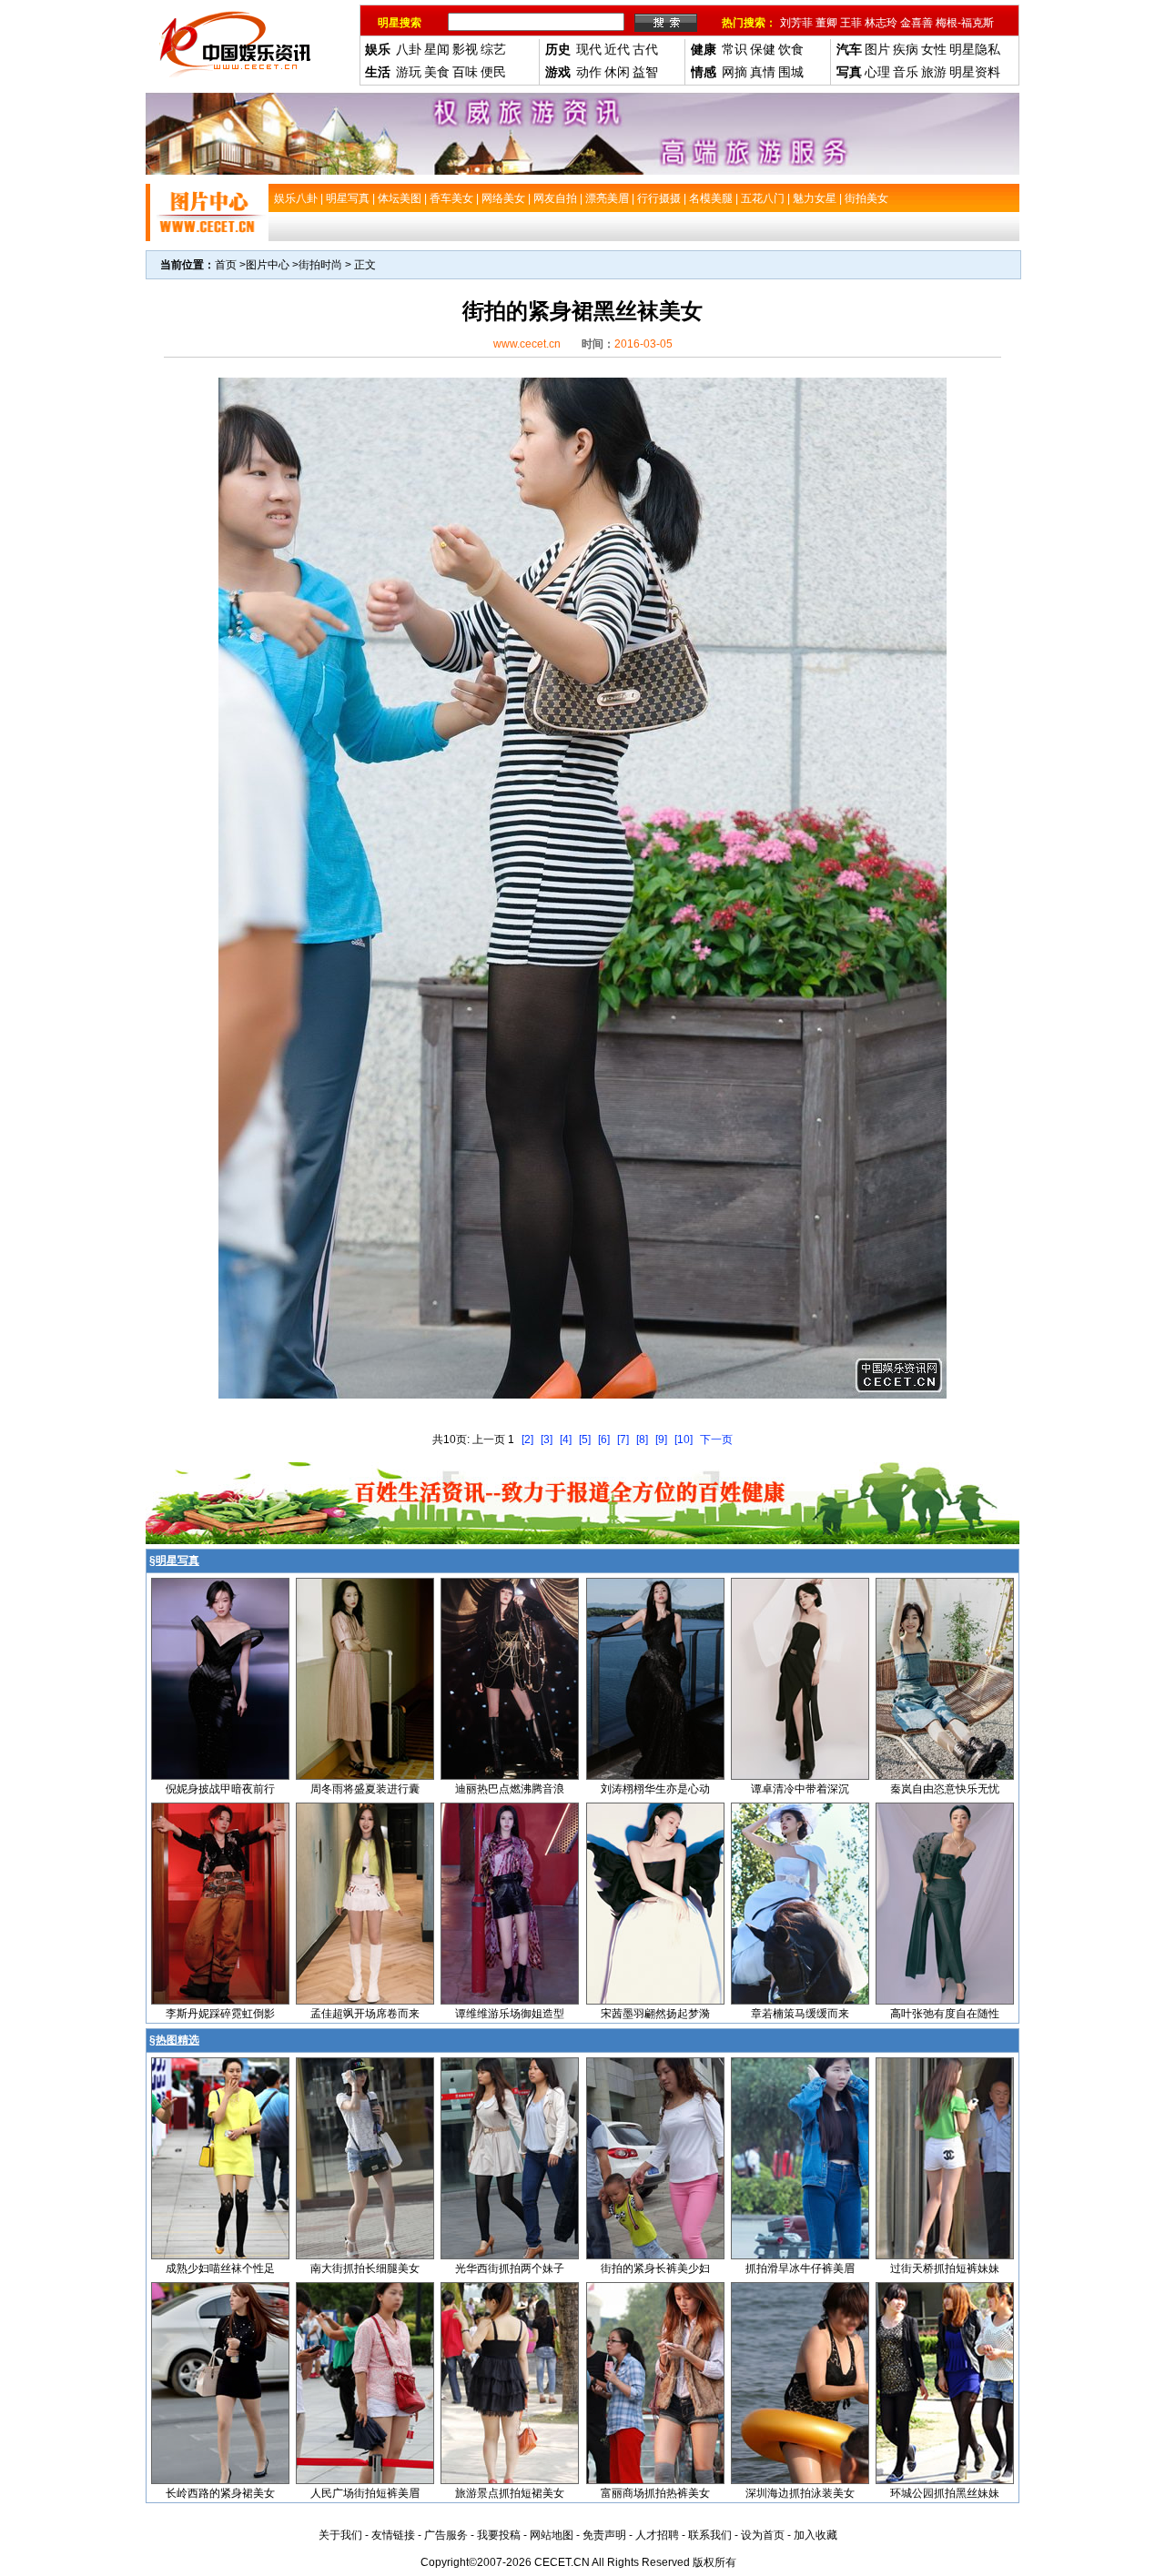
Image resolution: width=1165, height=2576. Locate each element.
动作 (589, 72)
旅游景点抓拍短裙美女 (510, 2493)
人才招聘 (657, 2535)
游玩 (409, 72)
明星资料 (975, 72)
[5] (585, 1440)
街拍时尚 (320, 265)
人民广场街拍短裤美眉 (365, 2493)
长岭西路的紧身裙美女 (220, 2493)
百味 (465, 72)
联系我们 (710, 2535)
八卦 (409, 49)
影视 (465, 49)
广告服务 (446, 2535)
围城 (791, 72)
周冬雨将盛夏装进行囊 (365, 1789)
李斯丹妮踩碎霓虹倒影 (220, 2014)
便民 (493, 72)
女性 (934, 49)
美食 (437, 72)
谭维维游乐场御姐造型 (510, 2014)
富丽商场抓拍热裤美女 (655, 2493)
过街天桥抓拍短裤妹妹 (945, 2268)
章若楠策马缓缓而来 (800, 2014)
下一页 (716, 1440)
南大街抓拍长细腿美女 (365, 2268)
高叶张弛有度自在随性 (945, 2014)
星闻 (437, 49)
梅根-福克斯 (965, 23)
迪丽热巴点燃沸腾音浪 (510, 1789)
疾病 (906, 49)
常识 (734, 49)
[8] (642, 1440)
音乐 (906, 72)
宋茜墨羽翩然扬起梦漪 (655, 2014)
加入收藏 (815, 2535)
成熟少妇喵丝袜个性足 (220, 2268)
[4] (566, 1440)
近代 (617, 49)
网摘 (734, 72)
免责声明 (604, 2535)
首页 (226, 265)
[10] (684, 1440)
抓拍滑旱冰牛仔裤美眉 (800, 2268)
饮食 (791, 49)
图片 (877, 49)
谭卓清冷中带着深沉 (800, 1789)
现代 (589, 49)
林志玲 (881, 23)
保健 (763, 49)
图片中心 (268, 265)
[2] (527, 1440)
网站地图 (552, 2535)
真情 (763, 72)
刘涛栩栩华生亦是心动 (655, 1789)
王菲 (851, 23)
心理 (877, 72)
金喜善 (917, 23)
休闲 (617, 72)
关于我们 (340, 2535)
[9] (661, 1440)
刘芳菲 (796, 23)
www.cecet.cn (527, 344)
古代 (645, 49)
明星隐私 (975, 49)
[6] (604, 1440)
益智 (645, 72)
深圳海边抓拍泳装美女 (800, 2493)
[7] (623, 1440)
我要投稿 (499, 2535)
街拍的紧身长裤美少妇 (655, 2268)
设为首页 (763, 2535)
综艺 (493, 49)
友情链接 (393, 2535)
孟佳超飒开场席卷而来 (365, 2014)
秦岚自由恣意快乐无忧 (945, 1789)
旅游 (934, 72)
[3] (547, 1440)
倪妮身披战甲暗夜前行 (220, 1789)
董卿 (826, 23)
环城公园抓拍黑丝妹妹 (945, 2493)
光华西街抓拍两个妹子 (510, 2268)
